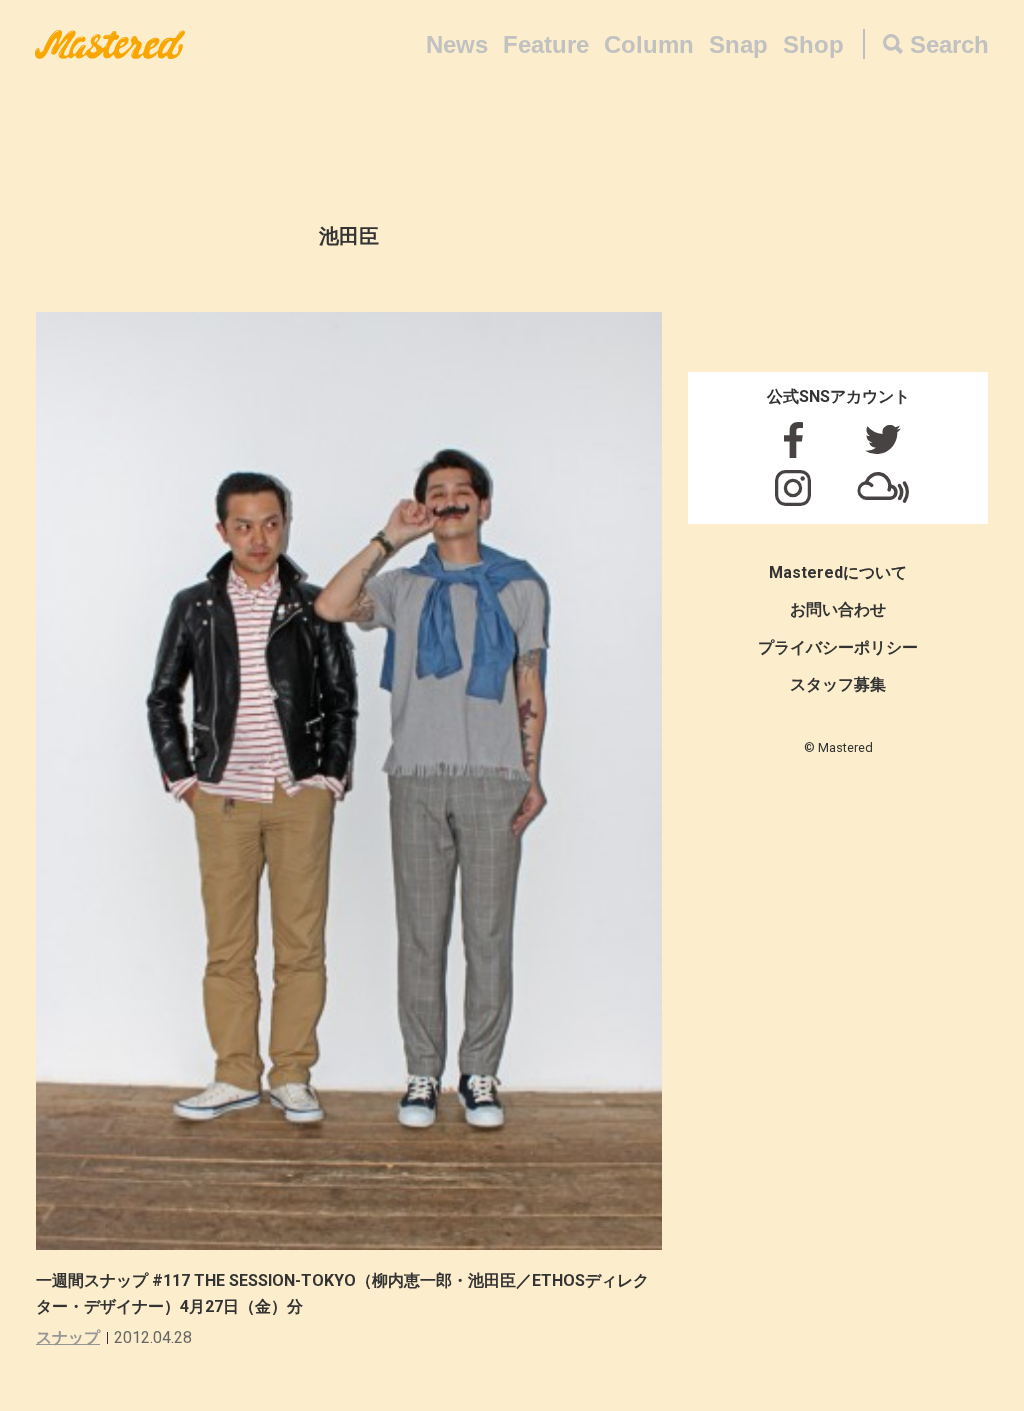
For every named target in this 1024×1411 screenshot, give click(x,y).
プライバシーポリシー (838, 647)
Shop (813, 44)
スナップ (68, 1337)
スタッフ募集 (838, 684)
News (457, 44)
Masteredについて (838, 572)
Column (649, 44)
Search (949, 44)
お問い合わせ (838, 609)
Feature (546, 44)
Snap (738, 44)
